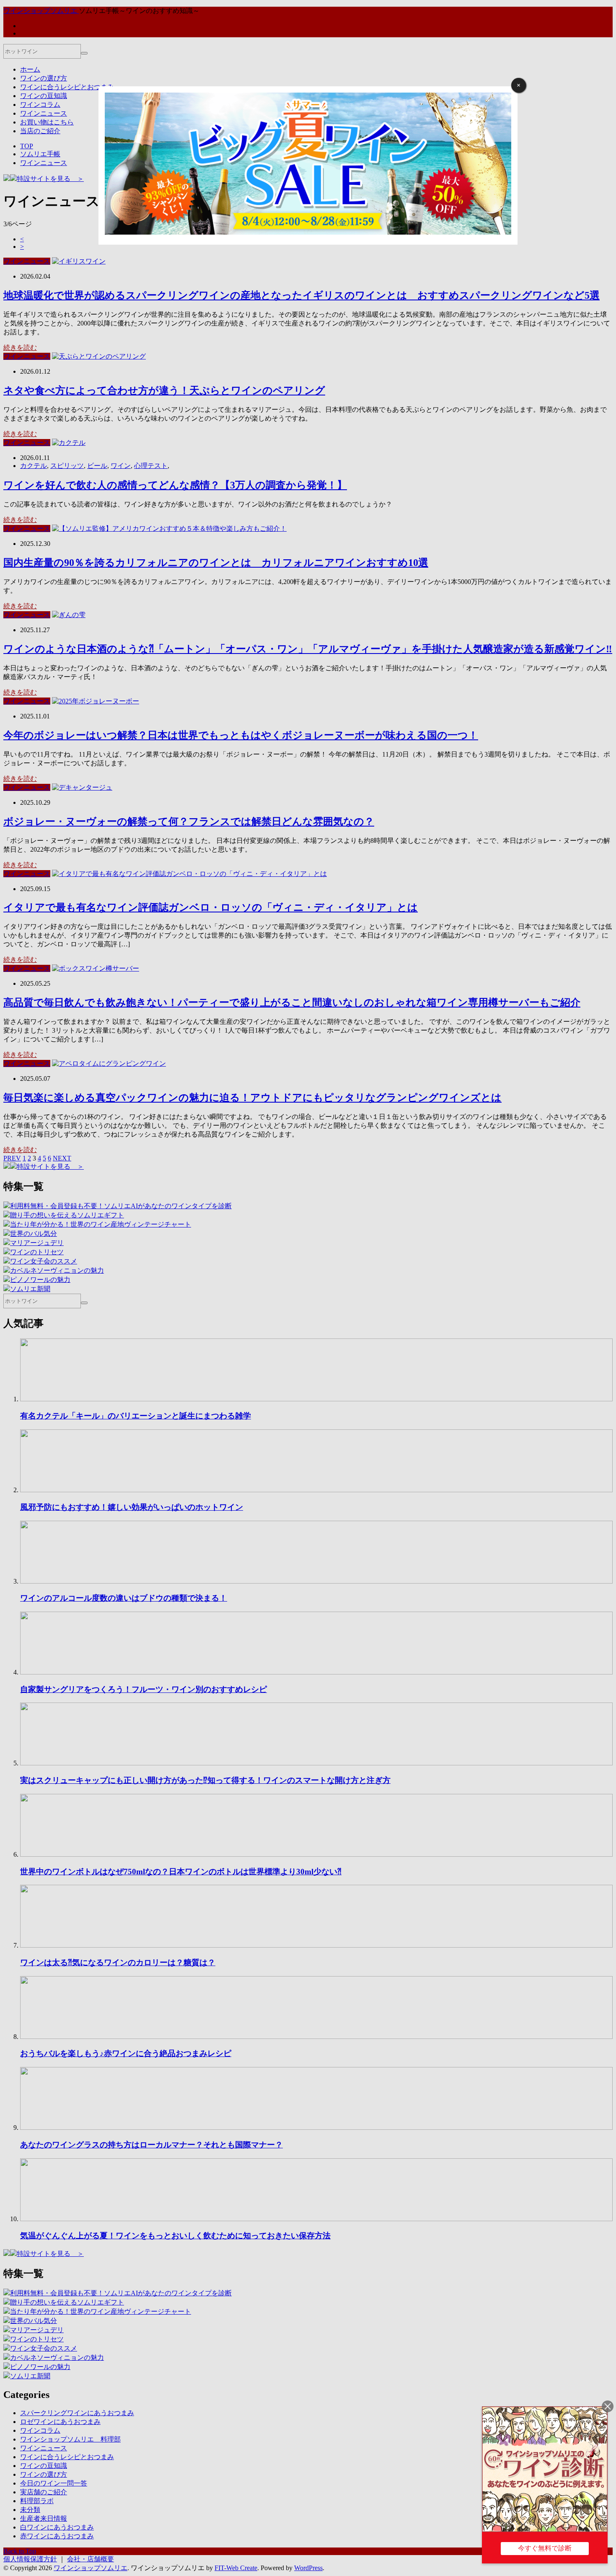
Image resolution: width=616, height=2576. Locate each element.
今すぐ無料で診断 (545, 2548)
